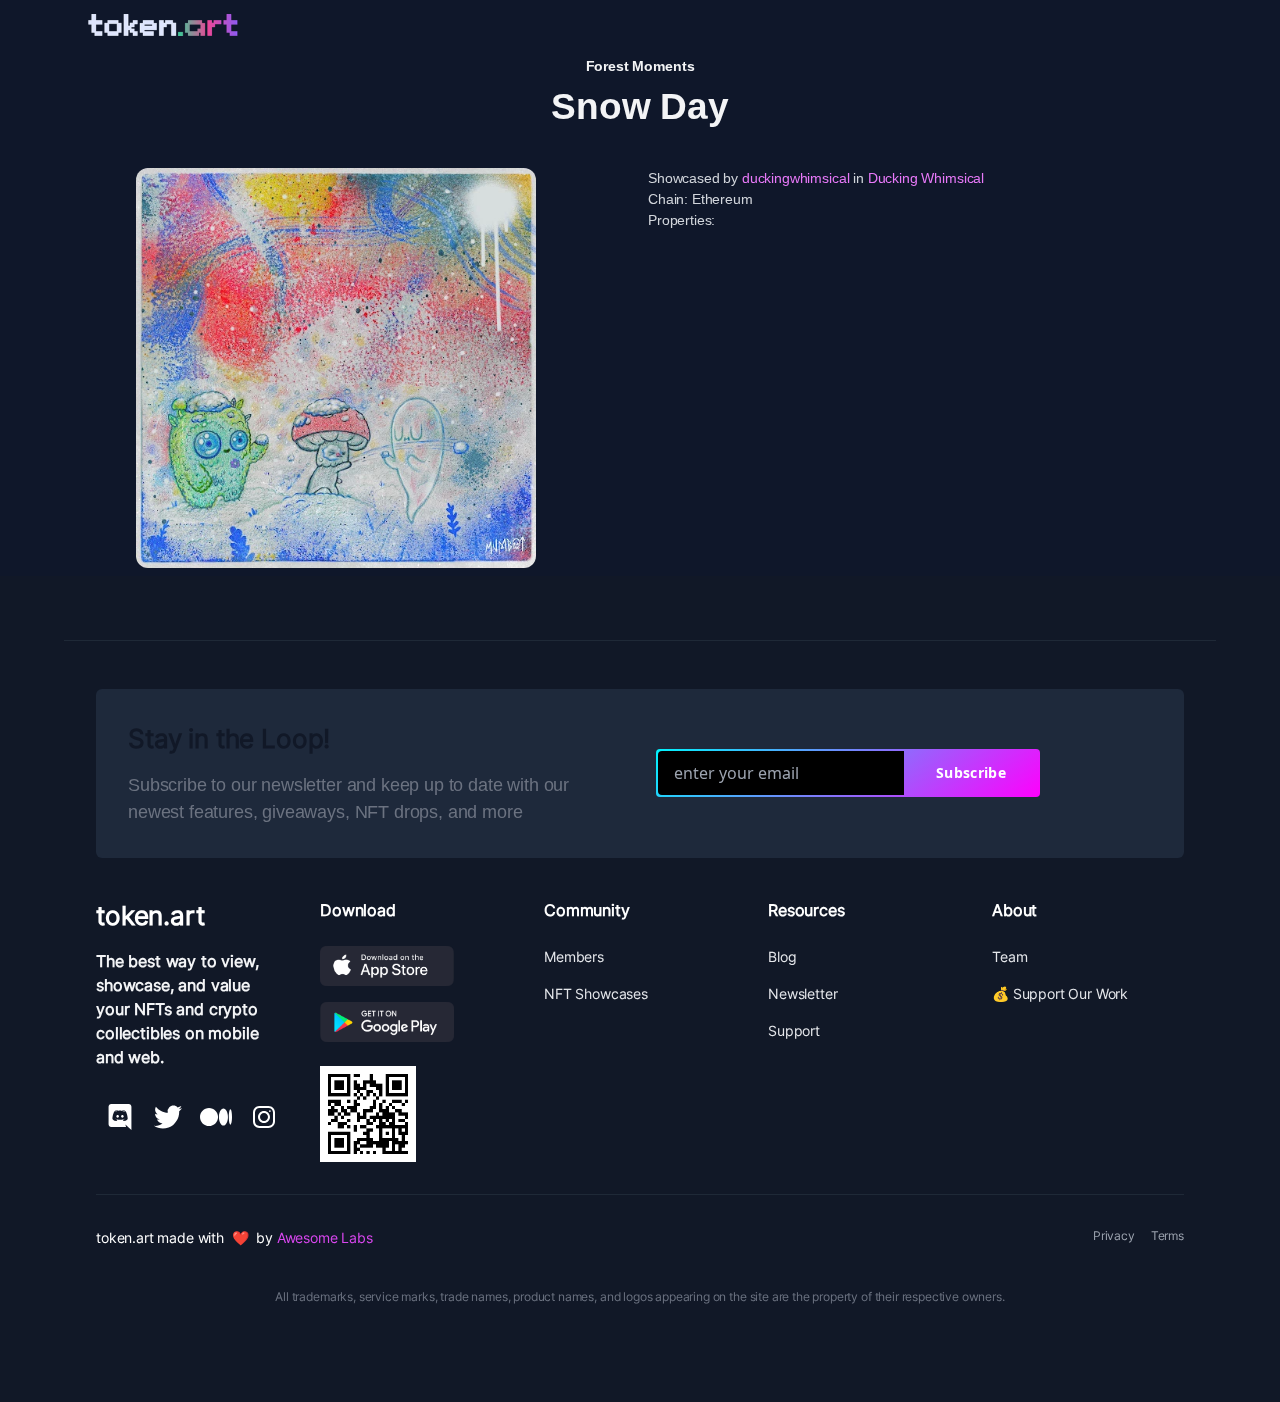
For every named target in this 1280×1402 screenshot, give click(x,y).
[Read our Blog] (216, 1117)
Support (794, 1030)
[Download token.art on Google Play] (416, 1022)
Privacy (1114, 1235)
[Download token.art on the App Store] (416, 966)
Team (1009, 956)
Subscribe (971, 772)
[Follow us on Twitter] (168, 1117)
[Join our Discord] (120, 1117)
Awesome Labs (325, 1237)
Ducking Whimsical (926, 178)
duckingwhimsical (795, 178)
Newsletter (802, 993)
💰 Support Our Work (1060, 993)
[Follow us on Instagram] (264, 1117)
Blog (782, 956)
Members (574, 956)
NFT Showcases (596, 993)
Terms (1167, 1235)
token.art (150, 915)
